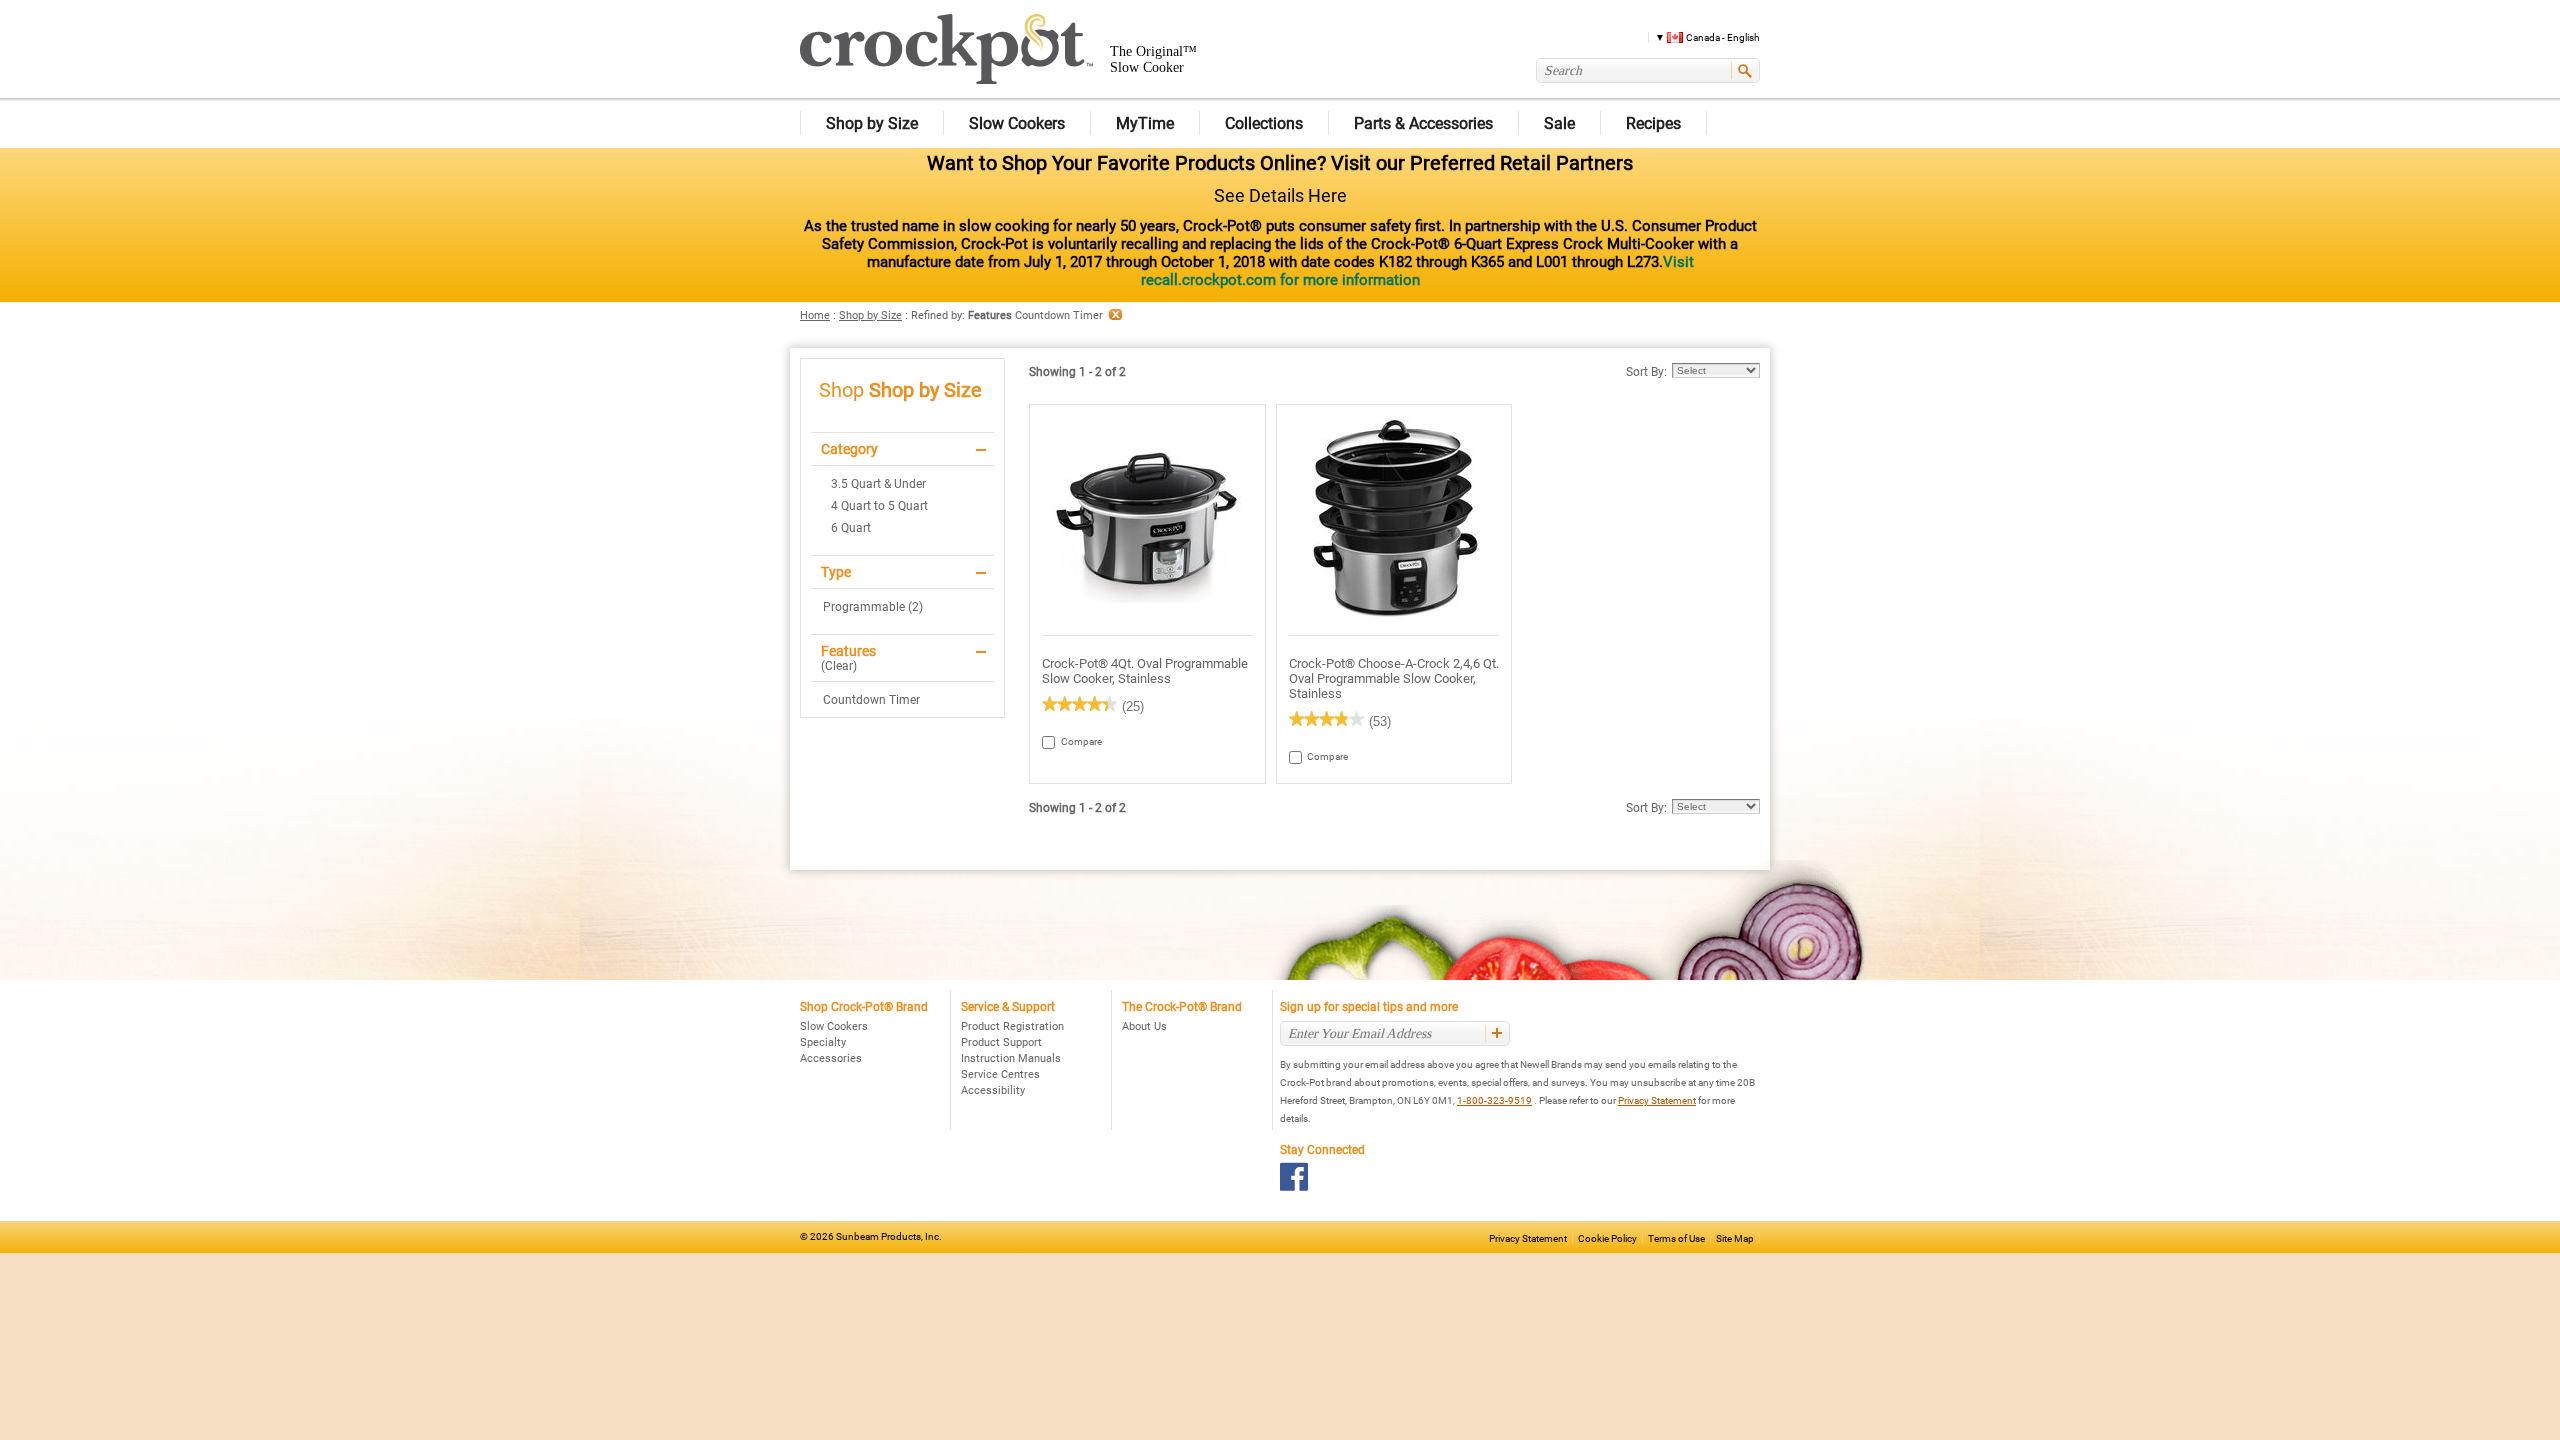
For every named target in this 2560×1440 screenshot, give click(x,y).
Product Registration (1012, 1026)
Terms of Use (1676, 1238)
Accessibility (993, 1090)
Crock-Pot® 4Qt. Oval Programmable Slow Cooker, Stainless (1145, 671)
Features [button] (848, 651)
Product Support (1001, 1042)
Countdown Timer (871, 700)
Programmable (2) (873, 607)
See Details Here (1280, 195)
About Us (1144, 1026)
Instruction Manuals (1011, 1058)
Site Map (1735, 1238)
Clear (839, 666)
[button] (1700, 36)
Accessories (831, 1058)
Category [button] (849, 449)
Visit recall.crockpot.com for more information (1417, 271)
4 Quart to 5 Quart (879, 506)
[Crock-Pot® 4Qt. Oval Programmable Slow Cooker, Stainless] (1147, 520)
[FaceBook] (1294, 1176)
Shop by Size (870, 315)
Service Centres (1000, 1074)
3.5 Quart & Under (878, 484)
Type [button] (836, 572)
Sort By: (1646, 372)
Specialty (823, 1042)
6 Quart (851, 528)
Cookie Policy (1607, 1238)
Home (815, 315)
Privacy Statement (1657, 1100)
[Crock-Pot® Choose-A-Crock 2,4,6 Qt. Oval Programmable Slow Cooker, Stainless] (1394, 520)
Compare (1070, 741)
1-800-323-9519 (1494, 1100)
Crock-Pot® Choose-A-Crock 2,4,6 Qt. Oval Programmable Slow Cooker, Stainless (1394, 678)
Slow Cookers (834, 1026)
